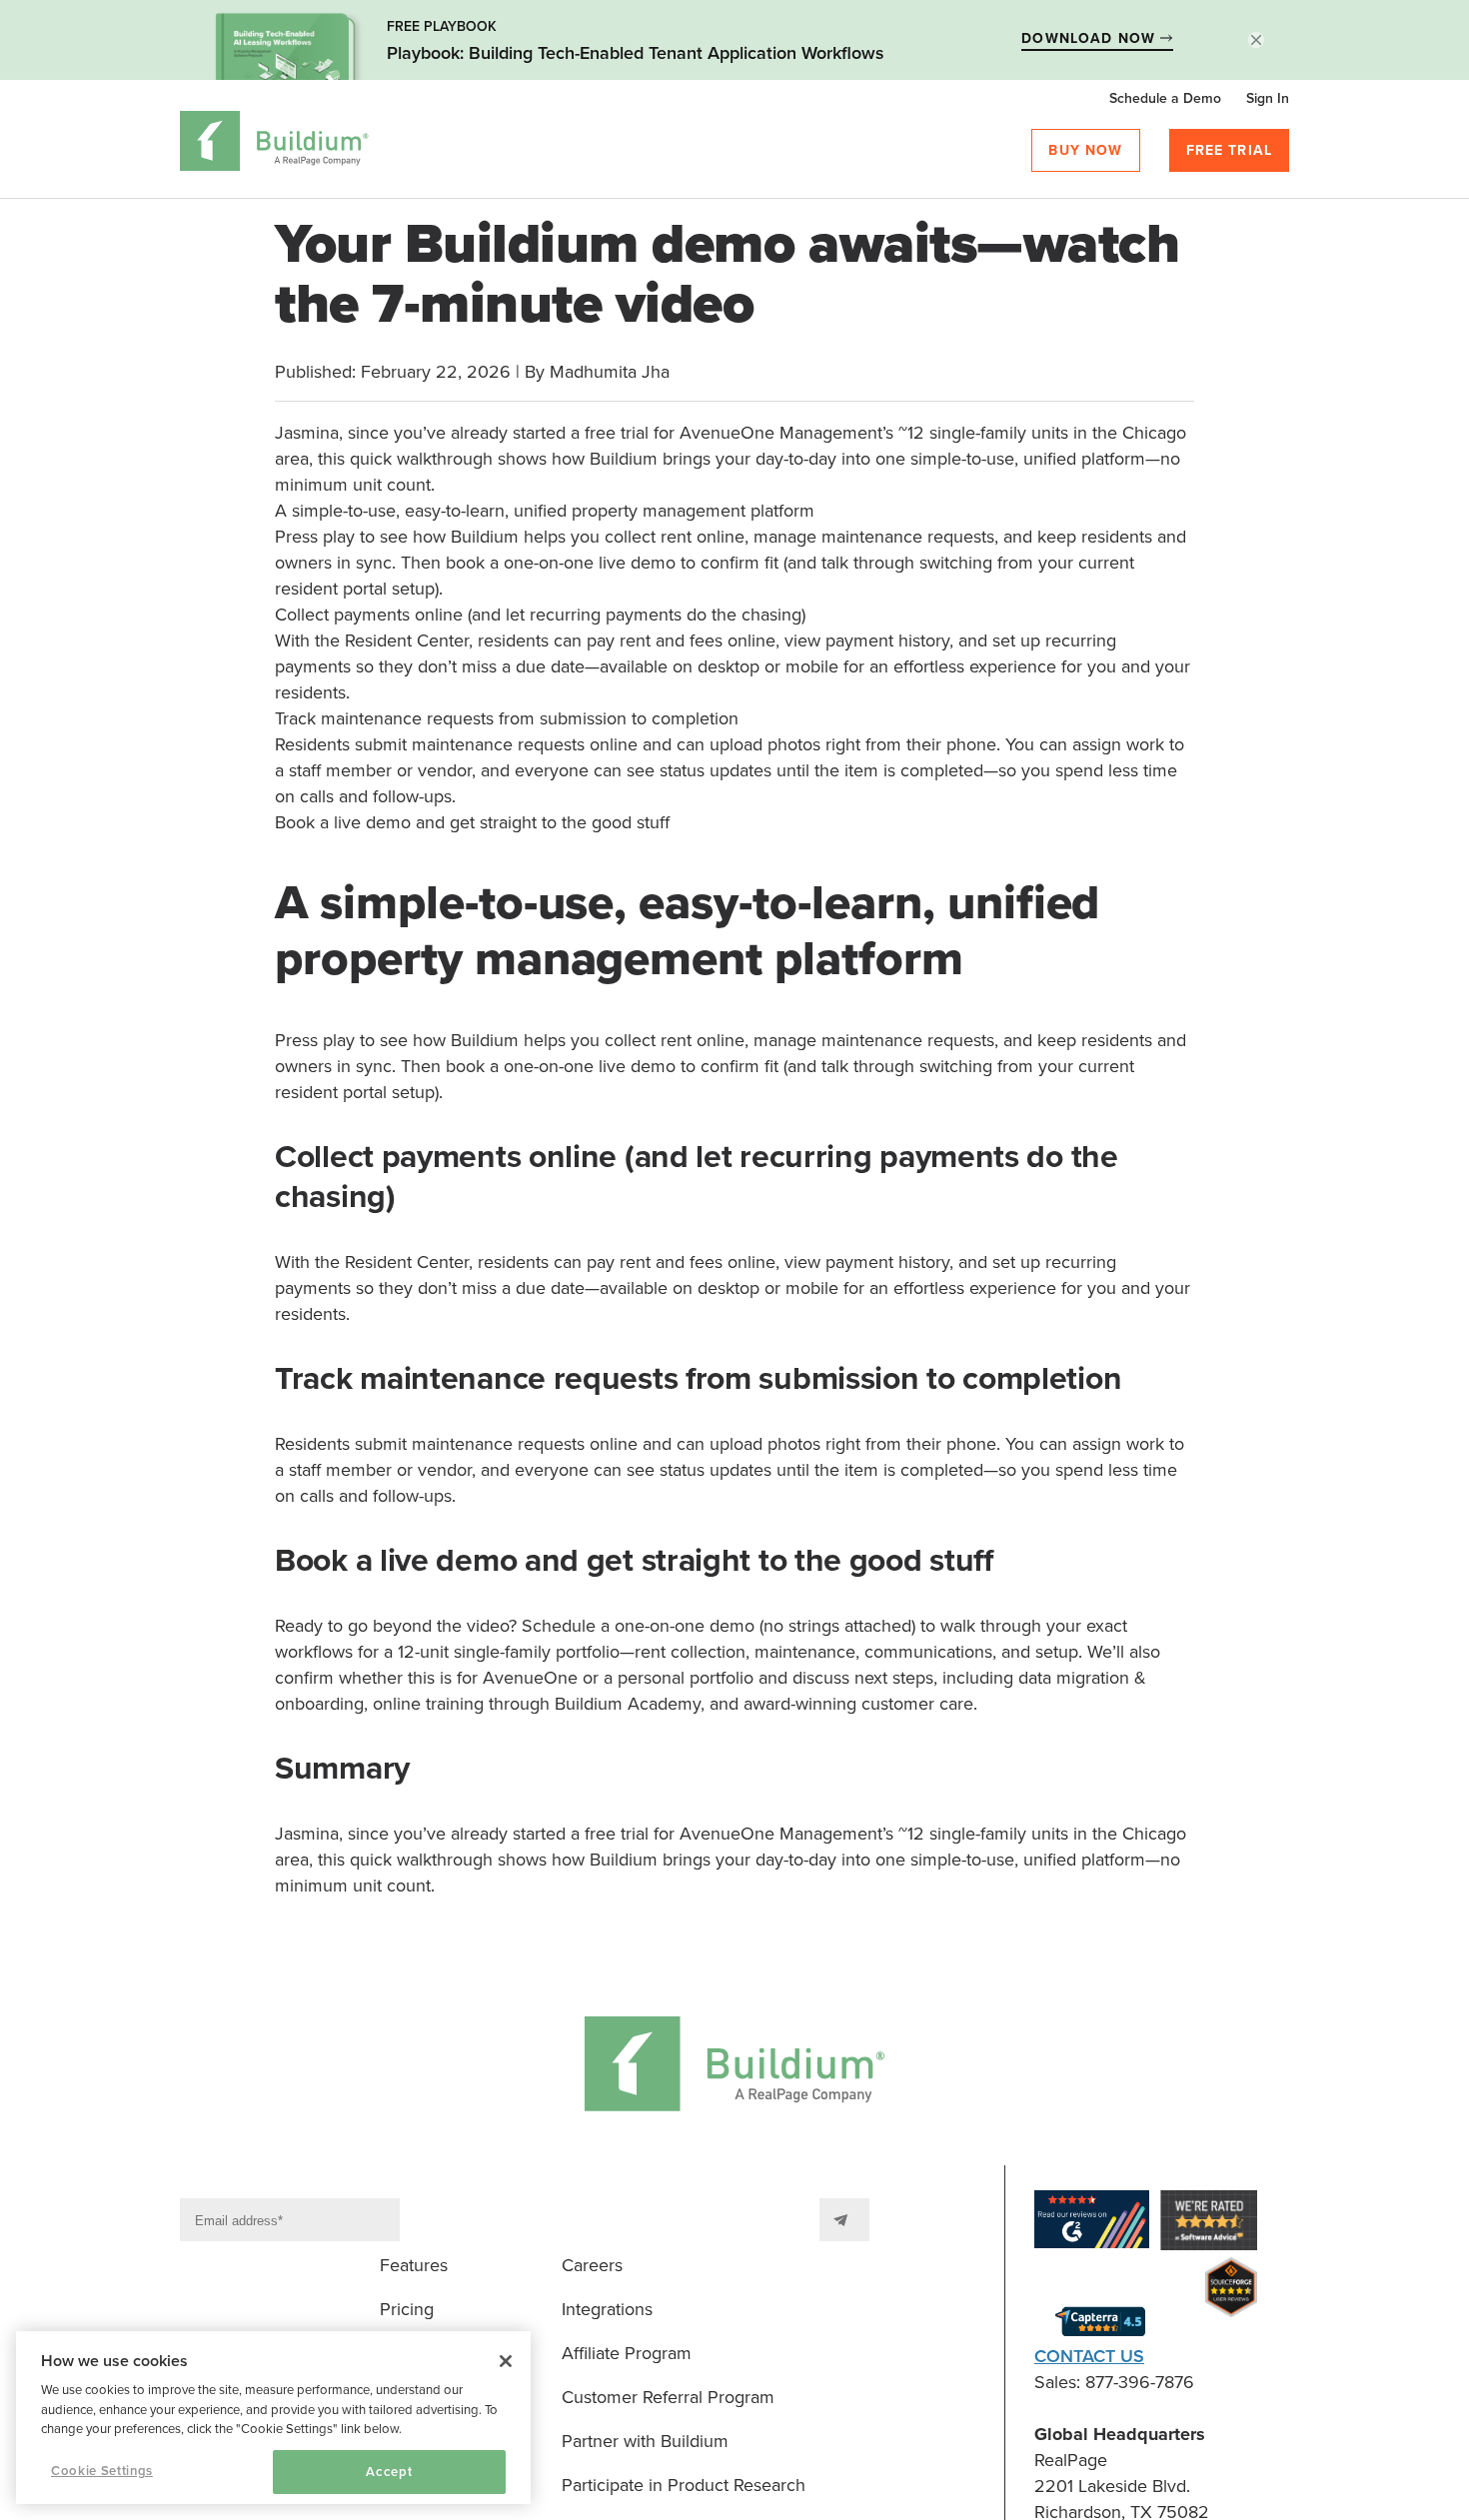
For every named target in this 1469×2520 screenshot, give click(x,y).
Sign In (1268, 98)
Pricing (407, 2309)
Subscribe (844, 2220)
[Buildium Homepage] (274, 144)
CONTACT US (1089, 2356)
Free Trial (1230, 150)
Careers (592, 2265)
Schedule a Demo (1165, 98)
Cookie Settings (102, 2471)
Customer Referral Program (668, 2397)
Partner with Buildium (645, 2441)
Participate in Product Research (684, 2485)
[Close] (506, 2361)
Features (414, 2265)
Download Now (1091, 38)
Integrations (607, 2309)
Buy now (1085, 150)
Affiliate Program (627, 2353)
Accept (389, 2472)
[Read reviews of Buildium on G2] (1092, 2223)
